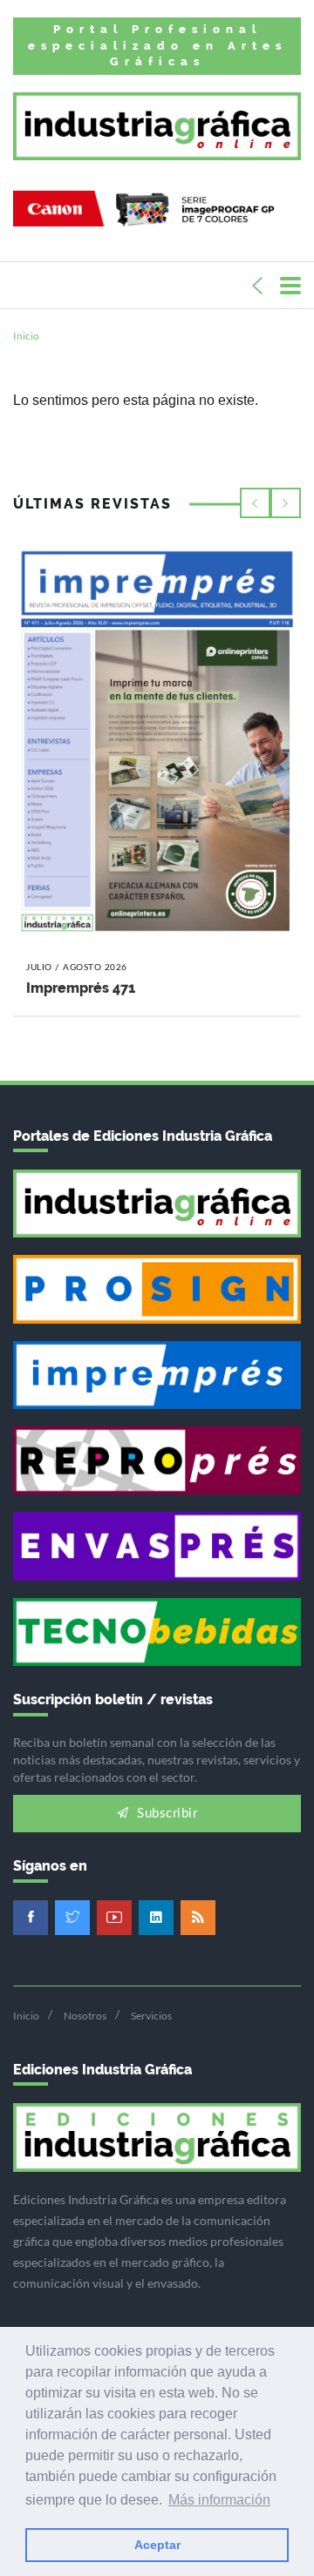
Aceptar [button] (157, 2545)
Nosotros (85, 2016)
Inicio (26, 336)
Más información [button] (219, 2500)
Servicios (151, 2016)
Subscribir (166, 1814)
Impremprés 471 (81, 988)
